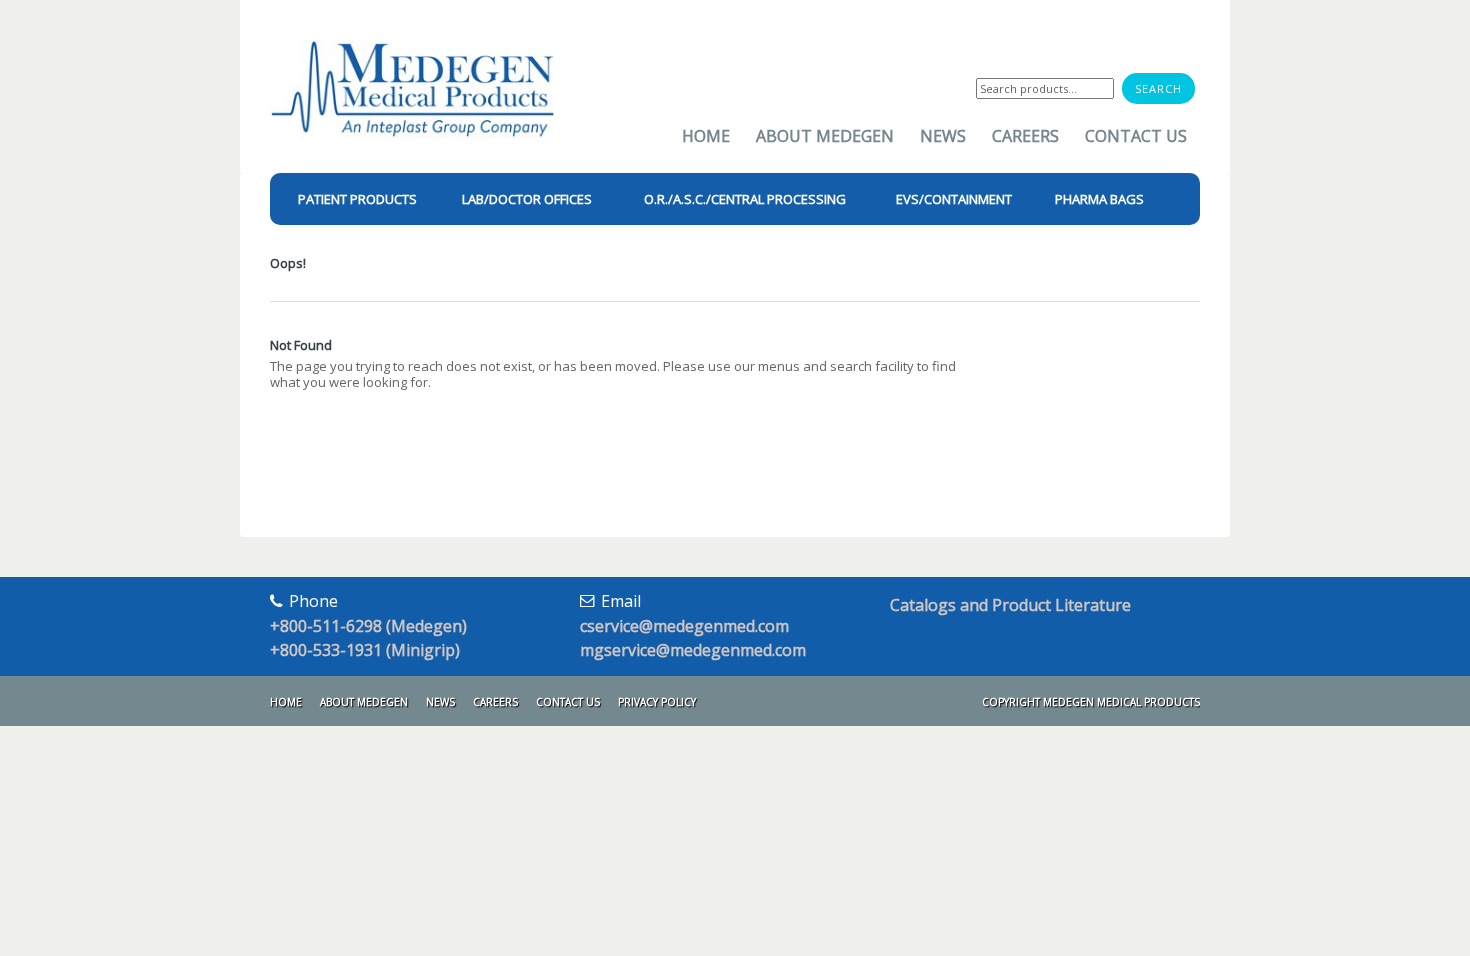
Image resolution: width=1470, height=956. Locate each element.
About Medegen (825, 136)
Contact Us (1136, 136)
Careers (1025, 136)
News (943, 136)
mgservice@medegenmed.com (693, 650)
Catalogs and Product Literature (1010, 605)
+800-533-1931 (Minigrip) (365, 650)
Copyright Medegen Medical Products (1091, 702)
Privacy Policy (657, 702)
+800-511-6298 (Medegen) (368, 626)
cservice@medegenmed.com (684, 626)
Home (706, 136)
